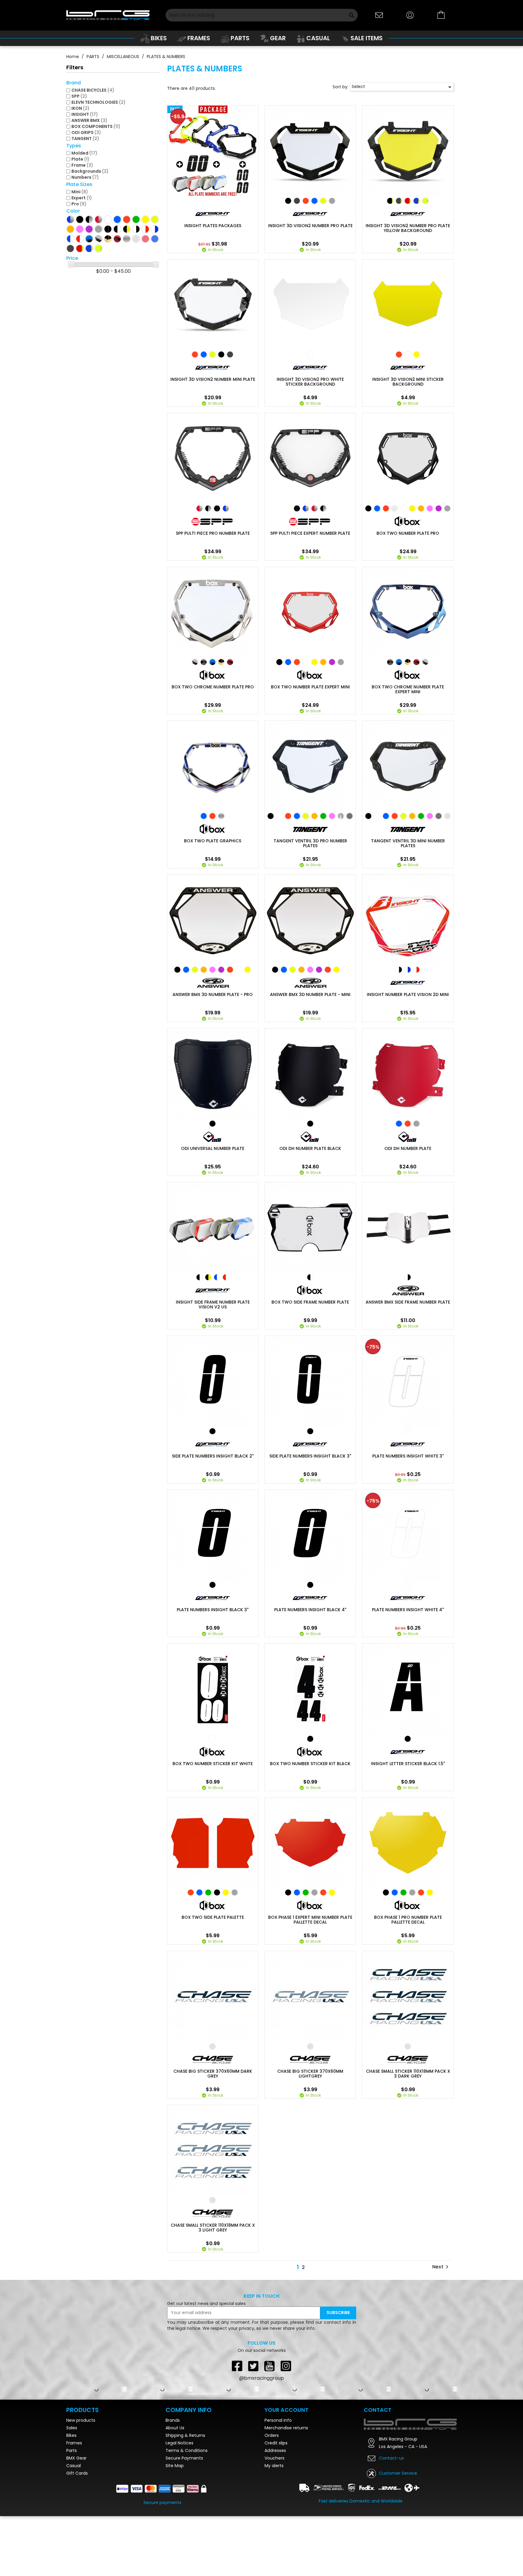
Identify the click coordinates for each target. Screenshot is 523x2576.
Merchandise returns (286, 2488)
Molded (84, 153)
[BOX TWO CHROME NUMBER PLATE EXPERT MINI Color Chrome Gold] (408, 662)
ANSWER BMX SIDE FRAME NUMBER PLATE (408, 1302)
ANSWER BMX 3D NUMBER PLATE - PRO (213, 994)
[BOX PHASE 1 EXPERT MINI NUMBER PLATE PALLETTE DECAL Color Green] (306, 1892)
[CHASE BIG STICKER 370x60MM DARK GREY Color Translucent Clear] (212, 2046)
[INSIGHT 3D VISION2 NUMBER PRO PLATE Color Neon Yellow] (323, 201)
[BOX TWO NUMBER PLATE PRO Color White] (403, 508)
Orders (272, 2495)
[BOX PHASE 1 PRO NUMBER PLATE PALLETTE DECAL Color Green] (403, 1892)
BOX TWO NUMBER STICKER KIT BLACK (310, 1764)
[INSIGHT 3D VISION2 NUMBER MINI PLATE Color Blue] (204, 354)
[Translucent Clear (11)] (136, 239)
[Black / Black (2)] (108, 229)
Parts (72, 2510)
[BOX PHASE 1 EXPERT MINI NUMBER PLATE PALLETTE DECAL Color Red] (323, 1892)
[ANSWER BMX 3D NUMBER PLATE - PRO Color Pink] (212, 970)
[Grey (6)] (99, 229)
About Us (175, 2488)
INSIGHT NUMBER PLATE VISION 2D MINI (408, 994)
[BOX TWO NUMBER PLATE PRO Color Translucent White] (395, 508)
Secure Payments (184, 2518)
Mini (80, 192)
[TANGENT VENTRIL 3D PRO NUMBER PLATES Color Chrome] (341, 816)
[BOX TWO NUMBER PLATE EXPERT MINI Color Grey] (341, 662)
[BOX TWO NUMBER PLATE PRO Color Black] (368, 508)
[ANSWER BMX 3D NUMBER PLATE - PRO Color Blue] (186, 970)
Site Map (175, 2525)
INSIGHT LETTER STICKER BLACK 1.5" (408, 1764)
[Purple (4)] (89, 229)
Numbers (85, 177)
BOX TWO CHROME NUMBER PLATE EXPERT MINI (408, 689)
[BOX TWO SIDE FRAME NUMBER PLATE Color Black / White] (310, 1277)
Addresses (275, 2510)
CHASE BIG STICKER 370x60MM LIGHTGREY (310, 2074)
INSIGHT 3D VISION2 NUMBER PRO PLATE (310, 226)
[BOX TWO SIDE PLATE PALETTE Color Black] (217, 1892)
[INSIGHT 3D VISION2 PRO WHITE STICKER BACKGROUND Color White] (310, 354)
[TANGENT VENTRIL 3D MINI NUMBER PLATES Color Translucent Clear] (447, 816)
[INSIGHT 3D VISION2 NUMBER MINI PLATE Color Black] (221, 354)
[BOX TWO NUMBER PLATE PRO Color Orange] (421, 508)
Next (441, 2267)
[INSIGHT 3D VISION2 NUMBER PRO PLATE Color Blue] (314, 201)
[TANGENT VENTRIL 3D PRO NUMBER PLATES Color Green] (323, 816)
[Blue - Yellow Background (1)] (89, 248)
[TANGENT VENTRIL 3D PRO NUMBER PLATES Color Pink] (332, 816)
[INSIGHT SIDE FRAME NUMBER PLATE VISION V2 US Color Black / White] (199, 1277)
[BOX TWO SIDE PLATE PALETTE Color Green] (208, 1892)
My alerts (274, 2525)
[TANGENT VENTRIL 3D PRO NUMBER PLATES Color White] (279, 816)
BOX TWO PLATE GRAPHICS (213, 841)
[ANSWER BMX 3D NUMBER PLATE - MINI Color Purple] (319, 970)
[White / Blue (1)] (155, 229)
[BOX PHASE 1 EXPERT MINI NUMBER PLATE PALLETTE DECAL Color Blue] (297, 1892)
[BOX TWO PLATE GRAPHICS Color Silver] (221, 816)
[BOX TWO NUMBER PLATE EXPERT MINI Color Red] (297, 662)
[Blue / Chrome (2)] (70, 219)
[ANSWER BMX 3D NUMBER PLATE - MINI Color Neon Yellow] (293, 970)
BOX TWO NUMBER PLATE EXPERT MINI (310, 687)
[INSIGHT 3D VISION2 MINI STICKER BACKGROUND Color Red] (399, 354)
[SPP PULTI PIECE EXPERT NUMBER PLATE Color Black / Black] (297, 508)
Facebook (237, 2366)
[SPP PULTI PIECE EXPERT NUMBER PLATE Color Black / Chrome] (323, 508)
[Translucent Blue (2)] (155, 239)
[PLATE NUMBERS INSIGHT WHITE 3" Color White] (408, 1431)
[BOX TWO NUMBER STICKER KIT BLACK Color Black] (310, 1739)
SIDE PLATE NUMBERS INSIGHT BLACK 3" (310, 1456)
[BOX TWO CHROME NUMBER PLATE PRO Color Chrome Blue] (212, 662)
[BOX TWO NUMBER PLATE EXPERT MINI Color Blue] (288, 662)
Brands (173, 2480)
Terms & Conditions (187, 2510)
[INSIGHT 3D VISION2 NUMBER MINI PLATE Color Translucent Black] (230, 354)
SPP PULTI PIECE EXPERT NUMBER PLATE (310, 533)
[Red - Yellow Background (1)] (80, 248)
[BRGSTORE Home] (108, 15)
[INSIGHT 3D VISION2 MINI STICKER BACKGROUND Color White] (408, 354)
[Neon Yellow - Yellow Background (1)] (99, 248)
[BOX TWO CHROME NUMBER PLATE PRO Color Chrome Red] (230, 662)
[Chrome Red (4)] (117, 239)
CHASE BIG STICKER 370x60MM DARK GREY (213, 2074)
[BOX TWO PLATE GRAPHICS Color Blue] (204, 816)
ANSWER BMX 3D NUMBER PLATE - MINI (310, 994)
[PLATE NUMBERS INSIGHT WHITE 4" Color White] (408, 1585)
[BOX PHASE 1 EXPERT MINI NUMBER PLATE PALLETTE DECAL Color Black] (288, 1892)
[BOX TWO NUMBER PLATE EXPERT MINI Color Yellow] (314, 662)
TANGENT (85, 139)
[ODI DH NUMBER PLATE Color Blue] (399, 1124)
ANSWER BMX (89, 120)
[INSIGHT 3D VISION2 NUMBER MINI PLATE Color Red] (195, 354)
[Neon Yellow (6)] (155, 219)
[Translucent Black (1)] (70, 248)
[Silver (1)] (127, 239)
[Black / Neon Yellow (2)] (127, 229)
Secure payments (162, 2562)
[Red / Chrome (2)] (99, 219)
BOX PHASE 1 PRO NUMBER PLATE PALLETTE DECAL (408, 1920)
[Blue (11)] (117, 219)
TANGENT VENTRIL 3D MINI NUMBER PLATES (408, 843)
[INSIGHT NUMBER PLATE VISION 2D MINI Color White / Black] (399, 970)
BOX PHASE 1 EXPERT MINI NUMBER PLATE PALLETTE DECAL (310, 1920)
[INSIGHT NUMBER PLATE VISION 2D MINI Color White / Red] (416, 970)
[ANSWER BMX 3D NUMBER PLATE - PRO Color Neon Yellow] (195, 970)
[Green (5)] (136, 219)
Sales (72, 2488)
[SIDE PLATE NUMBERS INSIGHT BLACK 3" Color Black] (310, 1431)
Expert (82, 198)
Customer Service (398, 2533)
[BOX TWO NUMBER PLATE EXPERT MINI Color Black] (279, 662)
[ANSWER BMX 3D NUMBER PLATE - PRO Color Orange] (204, 970)
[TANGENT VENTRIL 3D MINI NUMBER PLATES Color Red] (395, 816)
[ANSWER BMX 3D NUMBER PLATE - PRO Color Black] (177, 970)
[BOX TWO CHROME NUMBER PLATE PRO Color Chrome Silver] (195, 662)
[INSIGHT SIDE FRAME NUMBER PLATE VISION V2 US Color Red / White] (226, 1277)
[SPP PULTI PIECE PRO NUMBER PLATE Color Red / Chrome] (199, 508)
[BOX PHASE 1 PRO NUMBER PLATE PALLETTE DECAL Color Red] (421, 1892)
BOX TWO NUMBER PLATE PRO (408, 533)
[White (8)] (108, 219)
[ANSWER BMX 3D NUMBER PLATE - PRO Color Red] (230, 970)
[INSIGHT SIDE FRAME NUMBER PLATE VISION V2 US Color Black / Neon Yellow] (208, 1277)
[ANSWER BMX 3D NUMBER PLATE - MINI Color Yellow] (337, 970)
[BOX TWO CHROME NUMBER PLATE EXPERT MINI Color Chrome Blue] (399, 662)
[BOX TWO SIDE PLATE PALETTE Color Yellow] (226, 1892)
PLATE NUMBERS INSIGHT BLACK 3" (213, 1610)
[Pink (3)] (80, 229)
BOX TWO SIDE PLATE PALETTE (213, 1917)
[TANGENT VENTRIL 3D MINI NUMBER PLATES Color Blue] (386, 816)
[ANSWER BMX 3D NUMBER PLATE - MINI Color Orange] (301, 970)
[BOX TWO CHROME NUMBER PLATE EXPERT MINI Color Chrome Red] (416, 662)
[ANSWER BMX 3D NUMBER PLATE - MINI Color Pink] (310, 970)
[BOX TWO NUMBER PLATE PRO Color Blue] (377, 508)
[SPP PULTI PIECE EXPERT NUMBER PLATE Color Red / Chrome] (314, 508)
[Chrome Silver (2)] (99, 239)
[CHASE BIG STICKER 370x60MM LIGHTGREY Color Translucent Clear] (310, 2046)
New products (81, 2480)
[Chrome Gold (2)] (108, 239)
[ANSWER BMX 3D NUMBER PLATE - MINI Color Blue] (284, 970)
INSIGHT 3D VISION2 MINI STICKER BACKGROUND (408, 382)
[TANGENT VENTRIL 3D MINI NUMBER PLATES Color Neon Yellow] (403, 816)
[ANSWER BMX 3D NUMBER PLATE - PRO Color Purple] (221, 970)
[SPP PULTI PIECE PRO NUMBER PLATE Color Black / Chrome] (208, 508)
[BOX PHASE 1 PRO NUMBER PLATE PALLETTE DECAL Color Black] (386, 1892)
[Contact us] (379, 15)
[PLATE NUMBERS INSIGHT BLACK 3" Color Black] (212, 1585)
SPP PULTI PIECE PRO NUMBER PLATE (213, 533)
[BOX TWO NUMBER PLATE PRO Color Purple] (439, 508)
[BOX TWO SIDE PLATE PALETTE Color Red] (191, 1892)
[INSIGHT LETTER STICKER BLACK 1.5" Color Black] (408, 1739)
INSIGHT (85, 114)
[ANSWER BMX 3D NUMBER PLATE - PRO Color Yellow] (248, 970)
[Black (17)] (80, 219)
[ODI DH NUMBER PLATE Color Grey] (416, 1124)
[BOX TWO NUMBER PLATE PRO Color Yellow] (412, 508)
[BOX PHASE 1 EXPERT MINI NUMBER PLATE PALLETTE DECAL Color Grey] (314, 1892)
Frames (74, 2503)
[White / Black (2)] (136, 229)
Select (403, 87)
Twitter (253, 2366)
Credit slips (276, 2503)
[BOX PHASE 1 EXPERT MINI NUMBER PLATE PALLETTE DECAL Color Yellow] (332, 1892)
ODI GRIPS (86, 132)
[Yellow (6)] (145, 219)
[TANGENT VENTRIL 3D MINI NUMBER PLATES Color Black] (368, 816)
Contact (378, 2470)
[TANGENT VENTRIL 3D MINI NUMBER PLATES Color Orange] (412, 816)
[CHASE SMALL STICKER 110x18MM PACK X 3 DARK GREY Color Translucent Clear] (408, 2046)
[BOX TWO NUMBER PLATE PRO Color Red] (386, 508)
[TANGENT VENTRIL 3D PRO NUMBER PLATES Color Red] (288, 816)
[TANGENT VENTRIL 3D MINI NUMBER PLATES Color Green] (421, 816)
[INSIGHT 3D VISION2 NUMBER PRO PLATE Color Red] (306, 201)
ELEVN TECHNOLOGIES (99, 102)
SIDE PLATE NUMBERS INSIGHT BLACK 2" (213, 1456)
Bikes (71, 2495)
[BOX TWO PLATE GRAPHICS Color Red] (212, 816)
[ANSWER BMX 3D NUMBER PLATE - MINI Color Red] (328, 970)
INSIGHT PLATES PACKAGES (213, 226)
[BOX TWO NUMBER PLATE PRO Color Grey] (447, 508)
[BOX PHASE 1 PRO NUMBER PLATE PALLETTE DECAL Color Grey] (412, 1892)
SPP (79, 96)
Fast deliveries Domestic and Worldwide (361, 2561)
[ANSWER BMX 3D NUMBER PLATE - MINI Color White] (345, 970)
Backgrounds (90, 171)
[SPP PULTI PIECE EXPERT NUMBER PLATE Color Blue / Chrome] (306, 508)
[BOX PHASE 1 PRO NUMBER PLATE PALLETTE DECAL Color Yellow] (430, 1892)
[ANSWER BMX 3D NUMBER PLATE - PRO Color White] (239, 970)
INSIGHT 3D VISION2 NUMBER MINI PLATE (213, 379)
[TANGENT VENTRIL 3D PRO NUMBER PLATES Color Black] (271, 816)
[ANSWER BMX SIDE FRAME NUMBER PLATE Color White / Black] (408, 1277)
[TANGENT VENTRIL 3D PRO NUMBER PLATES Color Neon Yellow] (306, 816)
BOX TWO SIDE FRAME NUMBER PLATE (310, 1302)
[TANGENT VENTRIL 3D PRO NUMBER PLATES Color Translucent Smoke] (350, 816)
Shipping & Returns (185, 2495)
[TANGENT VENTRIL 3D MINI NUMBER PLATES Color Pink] (430, 816)
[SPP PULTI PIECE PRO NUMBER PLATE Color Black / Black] (217, 508)
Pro (79, 204)
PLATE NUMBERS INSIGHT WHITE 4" (408, 1610)
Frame (82, 165)
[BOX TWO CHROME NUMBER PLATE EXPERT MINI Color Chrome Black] (390, 662)
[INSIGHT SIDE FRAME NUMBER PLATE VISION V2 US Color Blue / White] (217, 1277)
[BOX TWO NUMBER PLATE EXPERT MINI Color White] (306, 662)
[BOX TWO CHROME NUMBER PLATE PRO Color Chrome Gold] (221, 662)
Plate (81, 159)
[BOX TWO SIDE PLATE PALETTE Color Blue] (199, 1892)
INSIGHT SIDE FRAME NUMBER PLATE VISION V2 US (213, 1304)
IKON (81, 108)
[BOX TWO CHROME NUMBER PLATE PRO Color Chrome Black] (204, 662)
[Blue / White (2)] (70, 239)
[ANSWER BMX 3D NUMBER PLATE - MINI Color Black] (275, 970)
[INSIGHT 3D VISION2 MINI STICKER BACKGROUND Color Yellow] (416, 354)
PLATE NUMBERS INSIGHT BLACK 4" (310, 1610)
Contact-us (391, 2518)
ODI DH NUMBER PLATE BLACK (310, 1148)
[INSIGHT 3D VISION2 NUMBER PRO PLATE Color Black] (288, 201)
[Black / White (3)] (117, 229)
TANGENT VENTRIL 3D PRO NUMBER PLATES (310, 843)
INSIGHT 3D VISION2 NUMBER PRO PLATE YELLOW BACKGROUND (408, 228)
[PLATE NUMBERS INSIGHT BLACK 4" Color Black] (310, 1585)
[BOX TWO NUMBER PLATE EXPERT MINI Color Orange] (323, 662)
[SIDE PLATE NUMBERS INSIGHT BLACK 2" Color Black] (212, 1431)
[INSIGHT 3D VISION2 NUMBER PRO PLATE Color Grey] (332, 201)
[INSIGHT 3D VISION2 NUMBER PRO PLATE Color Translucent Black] (297, 201)
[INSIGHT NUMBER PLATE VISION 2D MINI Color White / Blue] (408, 970)
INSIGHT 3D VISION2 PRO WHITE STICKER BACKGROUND (310, 382)
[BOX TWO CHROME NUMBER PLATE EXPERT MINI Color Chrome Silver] (425, 662)
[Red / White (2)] (80, 239)
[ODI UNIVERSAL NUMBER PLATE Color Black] (212, 1124)
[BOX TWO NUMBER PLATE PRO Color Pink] (430, 508)
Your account (286, 2470)
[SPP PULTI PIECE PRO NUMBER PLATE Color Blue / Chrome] (226, 508)
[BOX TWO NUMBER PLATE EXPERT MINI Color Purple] (332, 662)
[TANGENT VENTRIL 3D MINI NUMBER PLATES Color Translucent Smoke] (439, 816)
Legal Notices (179, 2503)
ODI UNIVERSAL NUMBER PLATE (213, 1148)
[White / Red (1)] (145, 229)
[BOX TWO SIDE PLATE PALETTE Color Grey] (235, 1892)
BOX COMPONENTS (96, 126)
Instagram (286, 2366)
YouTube (270, 2366)
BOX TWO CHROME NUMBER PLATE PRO (213, 687)
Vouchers (275, 2518)
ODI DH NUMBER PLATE (408, 1148)
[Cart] (441, 15)
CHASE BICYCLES (93, 90)
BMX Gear (76, 2518)
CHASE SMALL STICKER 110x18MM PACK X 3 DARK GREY (408, 2074)
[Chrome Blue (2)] (89, 239)
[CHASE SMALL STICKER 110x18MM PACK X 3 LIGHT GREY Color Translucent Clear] (212, 2200)
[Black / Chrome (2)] (89, 219)
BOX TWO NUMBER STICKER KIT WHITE (213, 1764)
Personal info (278, 2480)
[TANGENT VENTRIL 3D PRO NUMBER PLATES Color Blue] (297, 816)
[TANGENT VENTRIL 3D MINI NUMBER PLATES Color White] (377, 816)
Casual (74, 2525)
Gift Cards (77, 2533)
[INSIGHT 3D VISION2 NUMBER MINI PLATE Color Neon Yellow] (212, 354)
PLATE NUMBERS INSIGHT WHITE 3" (408, 1456)
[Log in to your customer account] (410, 15)
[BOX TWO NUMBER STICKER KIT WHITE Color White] (212, 1739)
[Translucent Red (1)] (145, 239)
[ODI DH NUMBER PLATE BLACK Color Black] (310, 1124)
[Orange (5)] (70, 229)
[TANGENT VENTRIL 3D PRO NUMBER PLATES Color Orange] (314, 816)
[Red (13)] (127, 219)
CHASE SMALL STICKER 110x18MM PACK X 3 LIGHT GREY (213, 2228)
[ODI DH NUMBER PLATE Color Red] (408, 1124)
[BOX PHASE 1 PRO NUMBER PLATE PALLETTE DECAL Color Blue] (395, 1892)
